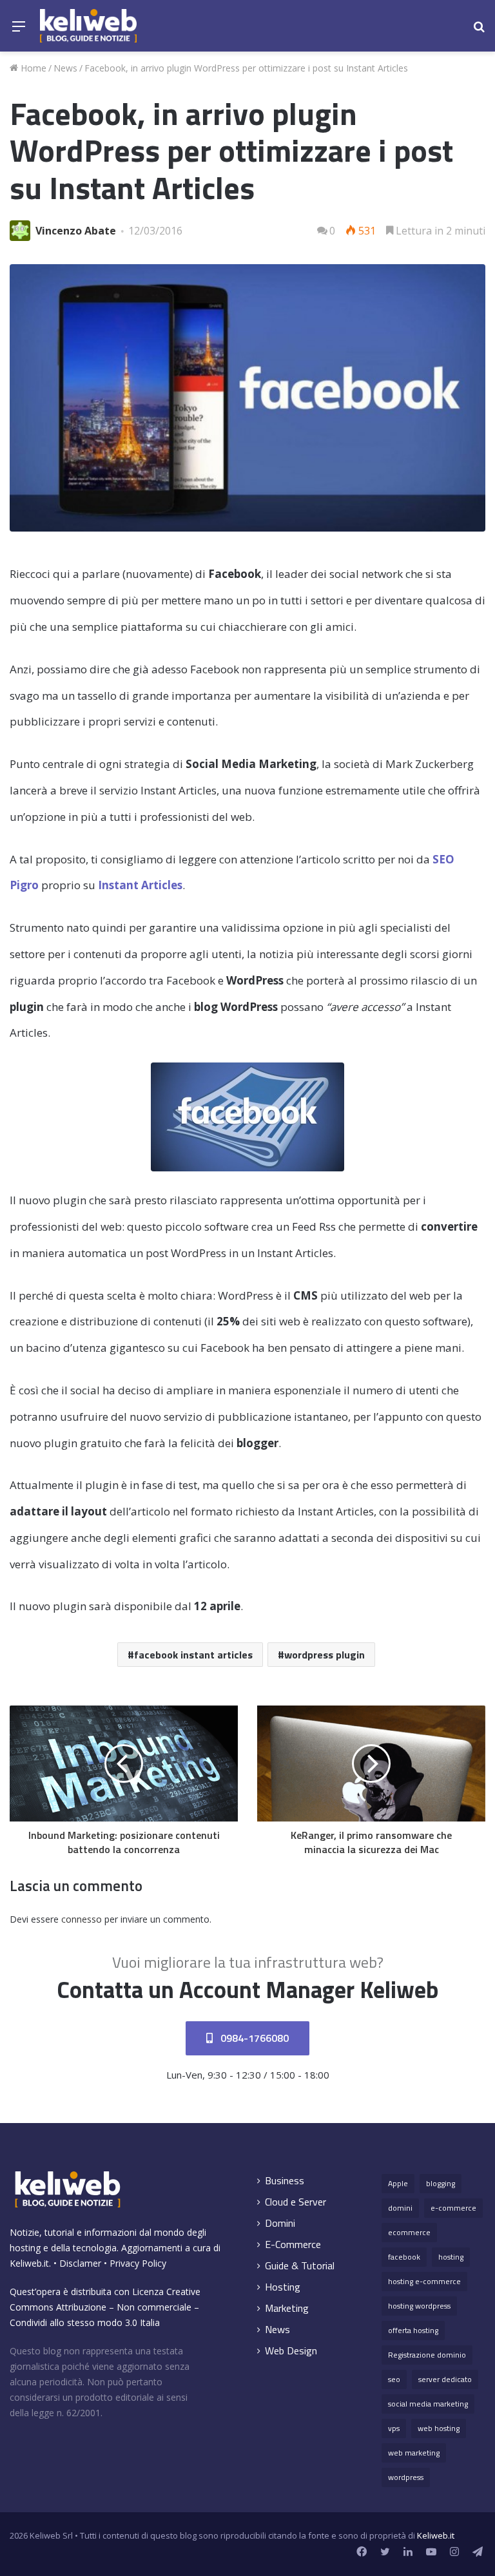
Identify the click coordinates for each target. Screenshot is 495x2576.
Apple (398, 2183)
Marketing (287, 2308)
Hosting (283, 2287)
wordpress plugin (325, 1655)
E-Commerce (293, 2244)
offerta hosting (413, 2330)
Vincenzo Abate (76, 231)
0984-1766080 (253, 2038)
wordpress (406, 2477)
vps (394, 2428)
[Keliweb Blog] (88, 26)
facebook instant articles (193, 1655)
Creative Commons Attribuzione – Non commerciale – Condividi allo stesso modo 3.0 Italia (105, 2307)
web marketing (414, 2453)
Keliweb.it (29, 2263)
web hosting (439, 2428)
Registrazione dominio (427, 2355)
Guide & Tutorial (300, 2266)
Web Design (291, 2351)
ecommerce (409, 2232)
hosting (451, 2257)
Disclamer (80, 2263)
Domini (280, 2223)
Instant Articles (140, 885)
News (65, 68)
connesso (82, 1919)
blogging (441, 2183)
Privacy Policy (138, 2263)
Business (285, 2181)
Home (32, 68)
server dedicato (445, 2379)
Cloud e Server (296, 2202)
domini (400, 2208)
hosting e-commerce (424, 2281)
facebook (404, 2257)
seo (394, 2379)
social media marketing (428, 2404)
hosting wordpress (419, 2306)
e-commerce (453, 2208)
